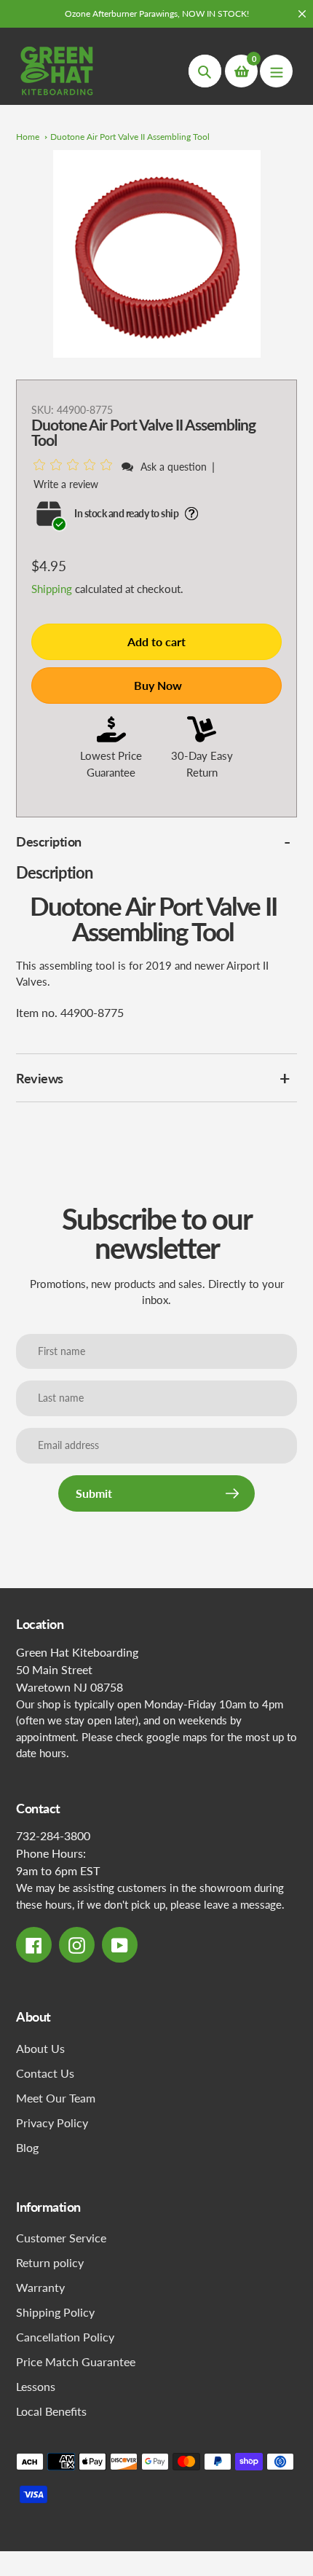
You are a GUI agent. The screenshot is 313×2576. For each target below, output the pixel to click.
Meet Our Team (56, 2098)
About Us (40, 2048)
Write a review (66, 484)
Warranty (40, 2287)
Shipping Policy (55, 2312)
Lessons (36, 2386)
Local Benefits (51, 2411)
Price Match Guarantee (76, 2361)
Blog (27, 2147)
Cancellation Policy (65, 2337)
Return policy (50, 2262)
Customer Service (61, 2238)
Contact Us (45, 2073)
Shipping (52, 589)
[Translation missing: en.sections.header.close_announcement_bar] (302, 14)
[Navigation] (276, 71)
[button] (75, 466)
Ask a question (174, 467)
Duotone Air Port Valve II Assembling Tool (130, 137)
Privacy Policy (52, 2123)
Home (28, 137)
